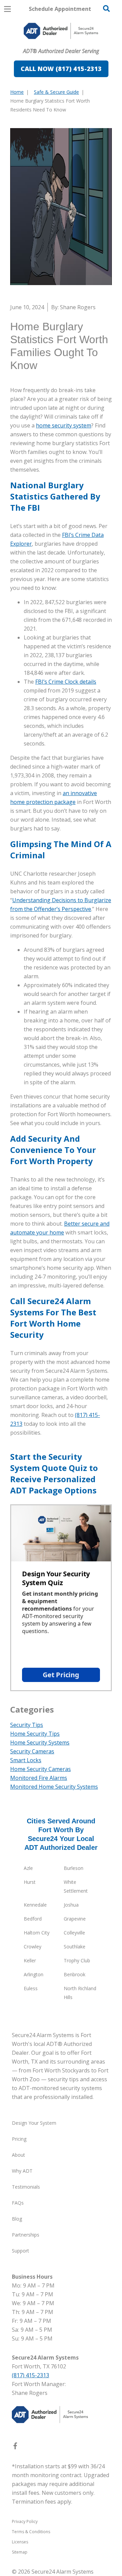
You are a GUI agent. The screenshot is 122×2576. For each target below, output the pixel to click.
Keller (30, 1960)
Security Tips (27, 1725)
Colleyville (74, 1933)
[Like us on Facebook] (15, 2447)
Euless (31, 1988)
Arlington (34, 1974)
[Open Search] (106, 8)
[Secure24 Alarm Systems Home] (61, 31)
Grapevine (75, 1919)
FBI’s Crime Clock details (66, 682)
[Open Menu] (7, 9)
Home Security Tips (35, 1734)
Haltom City (37, 1933)
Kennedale (35, 1905)
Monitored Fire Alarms (39, 1778)
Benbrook (75, 1974)
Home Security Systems (40, 1742)
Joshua (71, 1905)
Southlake (75, 1947)
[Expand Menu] (72, 79)
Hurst (30, 1882)
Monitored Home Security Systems (54, 1787)
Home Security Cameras (40, 1769)
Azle (28, 1868)
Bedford (33, 1919)
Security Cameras (32, 1751)
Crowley (33, 1947)
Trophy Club (77, 1960)
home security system (64, 425)
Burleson (74, 1868)
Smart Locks (26, 1760)
